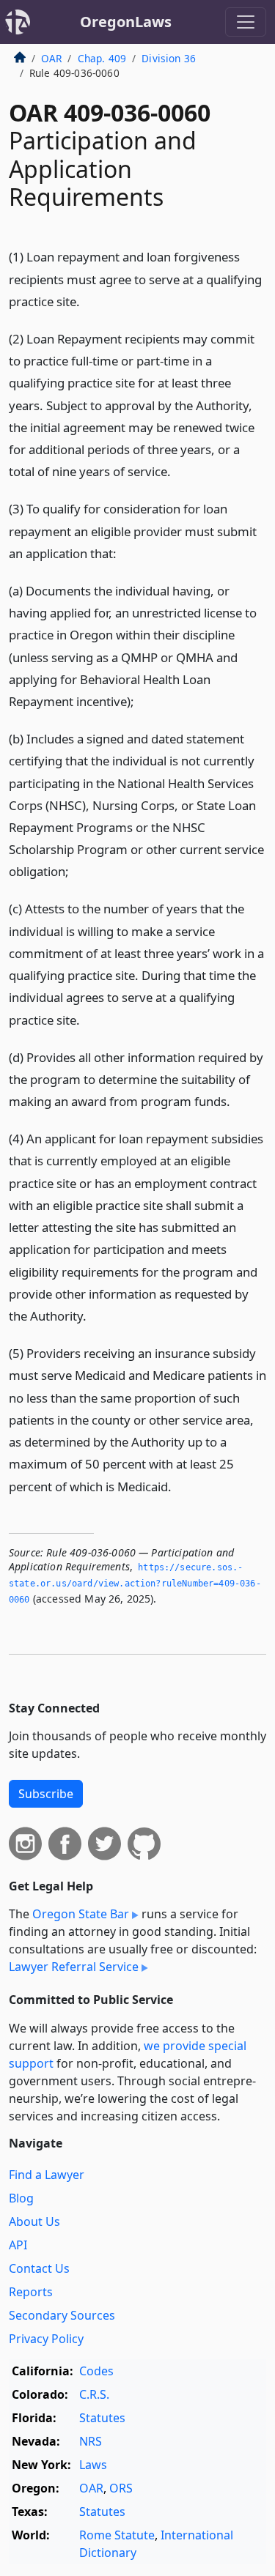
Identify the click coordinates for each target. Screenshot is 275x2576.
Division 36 (169, 58)
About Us (34, 2221)
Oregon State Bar (81, 1914)
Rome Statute (117, 2535)
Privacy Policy (46, 2339)
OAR (51, 58)
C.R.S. (94, 2394)
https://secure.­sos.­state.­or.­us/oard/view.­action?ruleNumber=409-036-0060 (135, 1583)
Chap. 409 (102, 58)
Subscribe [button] (46, 1794)
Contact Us (39, 2268)
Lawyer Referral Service (74, 1967)
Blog (21, 2198)
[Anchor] (91, 301)
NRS (91, 2441)
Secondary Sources (62, 2315)
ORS (121, 2488)
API (18, 2245)
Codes (96, 2371)
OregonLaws (126, 22)
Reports (31, 2292)
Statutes (102, 2418)
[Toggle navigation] (246, 22)
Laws (93, 2465)
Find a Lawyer (47, 2175)
